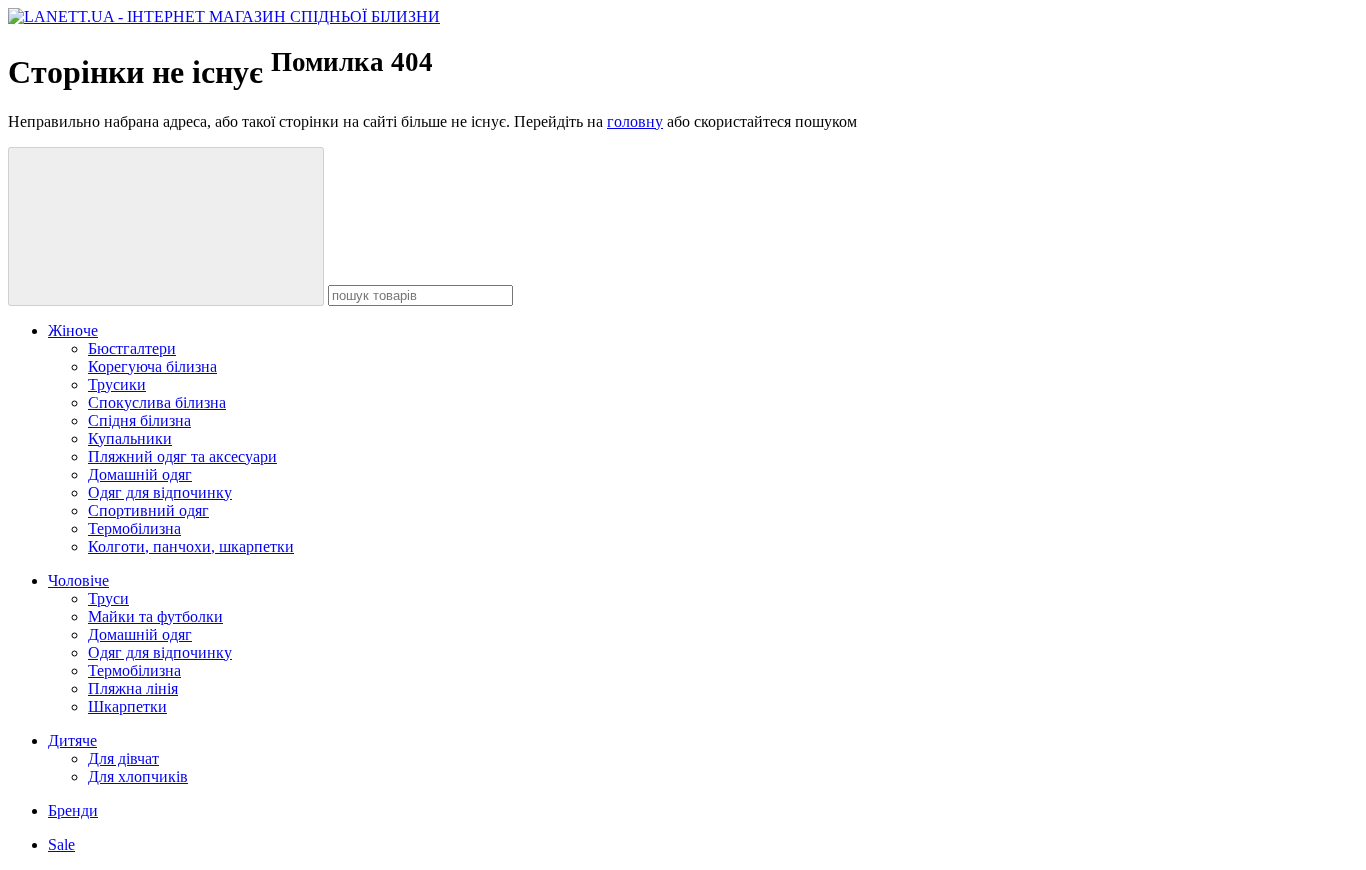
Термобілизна (134, 528)
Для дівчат (123, 758)
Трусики (117, 384)
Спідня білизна (139, 420)
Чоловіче (78, 580)
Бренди (73, 810)
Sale (61, 844)
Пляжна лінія (133, 688)
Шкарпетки (127, 706)
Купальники (130, 438)
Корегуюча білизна (152, 366)
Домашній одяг (140, 474)
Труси (108, 598)
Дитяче (72, 740)
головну (635, 121)
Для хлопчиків (138, 776)
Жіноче (73, 330)
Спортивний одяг (148, 510)
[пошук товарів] (166, 226)
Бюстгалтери (132, 348)
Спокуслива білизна (157, 402)
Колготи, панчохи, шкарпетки (191, 546)
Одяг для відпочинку (160, 492)
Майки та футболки (155, 616)
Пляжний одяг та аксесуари (182, 456)
